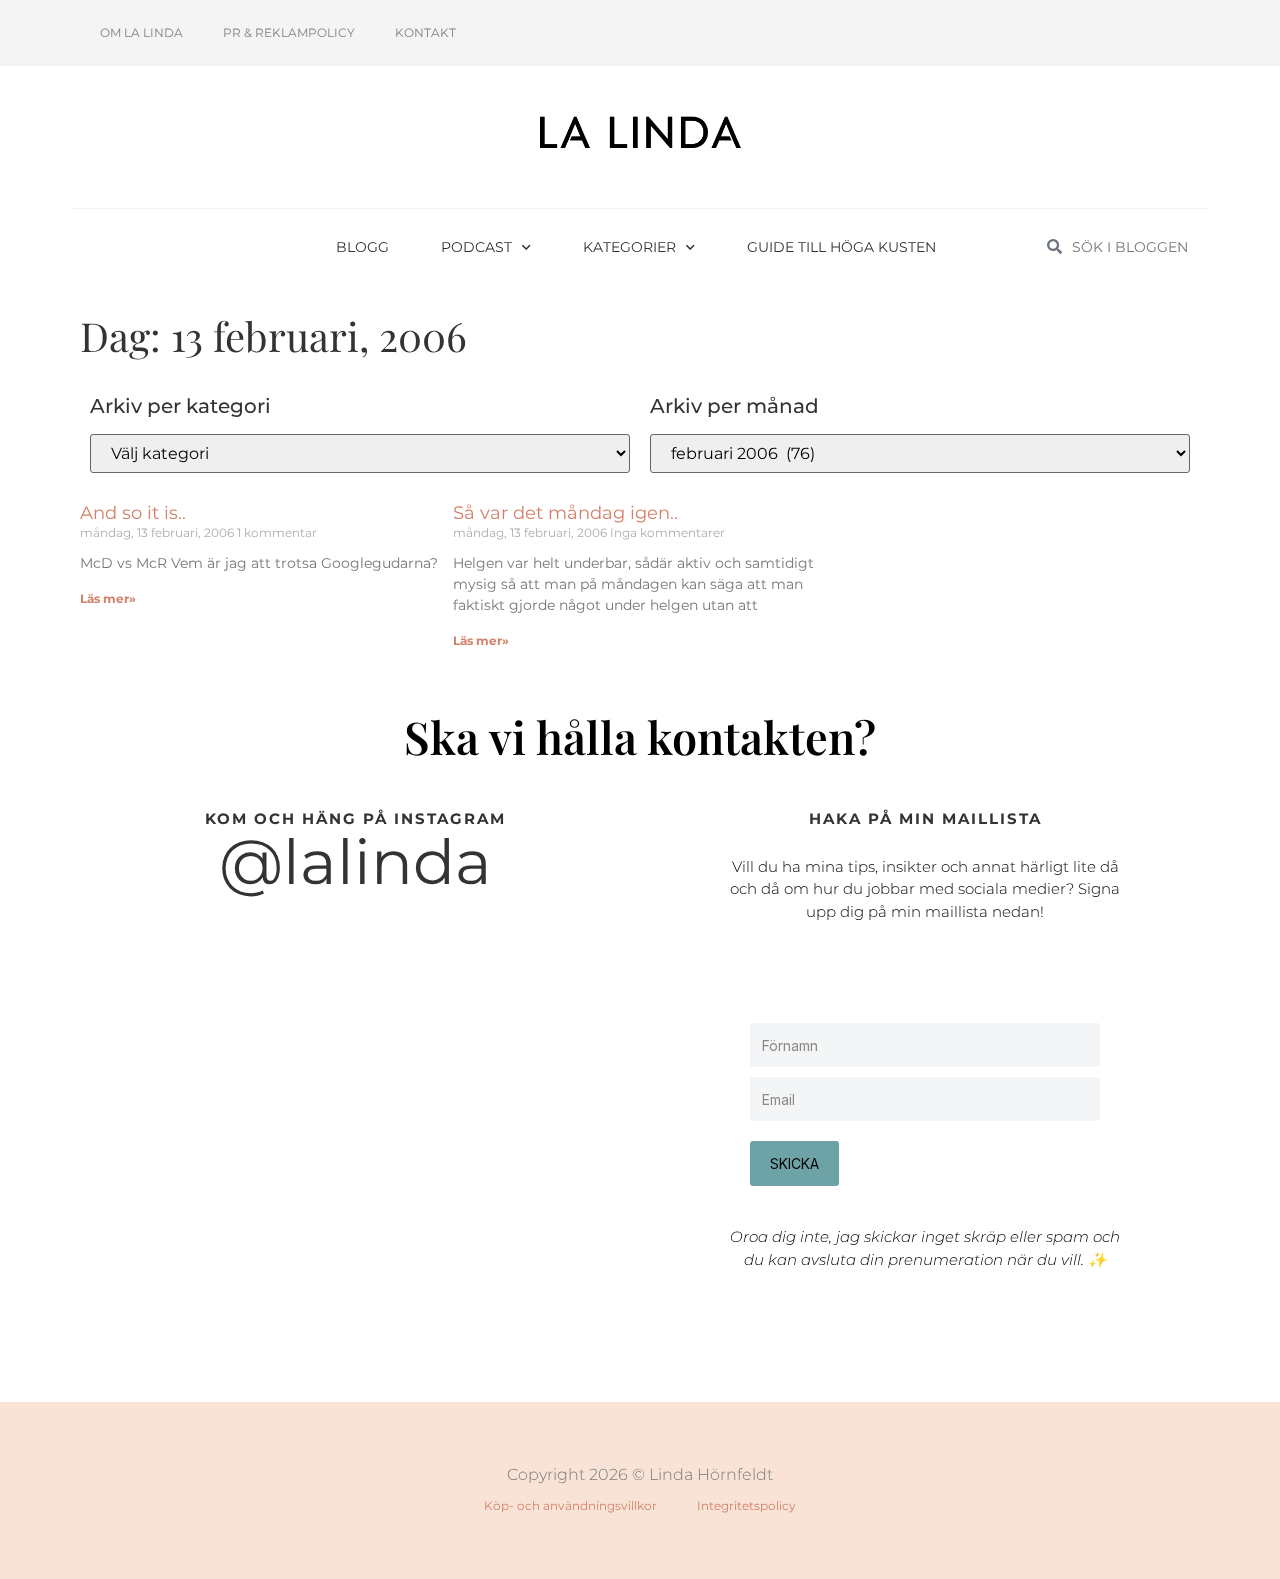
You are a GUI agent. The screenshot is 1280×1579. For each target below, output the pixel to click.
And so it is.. (133, 513)
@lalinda (355, 862)
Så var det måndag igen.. (565, 513)
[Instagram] (1062, 33)
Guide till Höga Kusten (841, 247)
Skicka (794, 1163)
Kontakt (425, 32)
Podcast (476, 247)
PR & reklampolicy (289, 32)
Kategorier (629, 247)
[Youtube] (1095, 33)
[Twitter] (1128, 33)
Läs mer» (108, 598)
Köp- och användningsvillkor (570, 1505)
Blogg (362, 247)
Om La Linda (141, 32)
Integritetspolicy (746, 1505)
